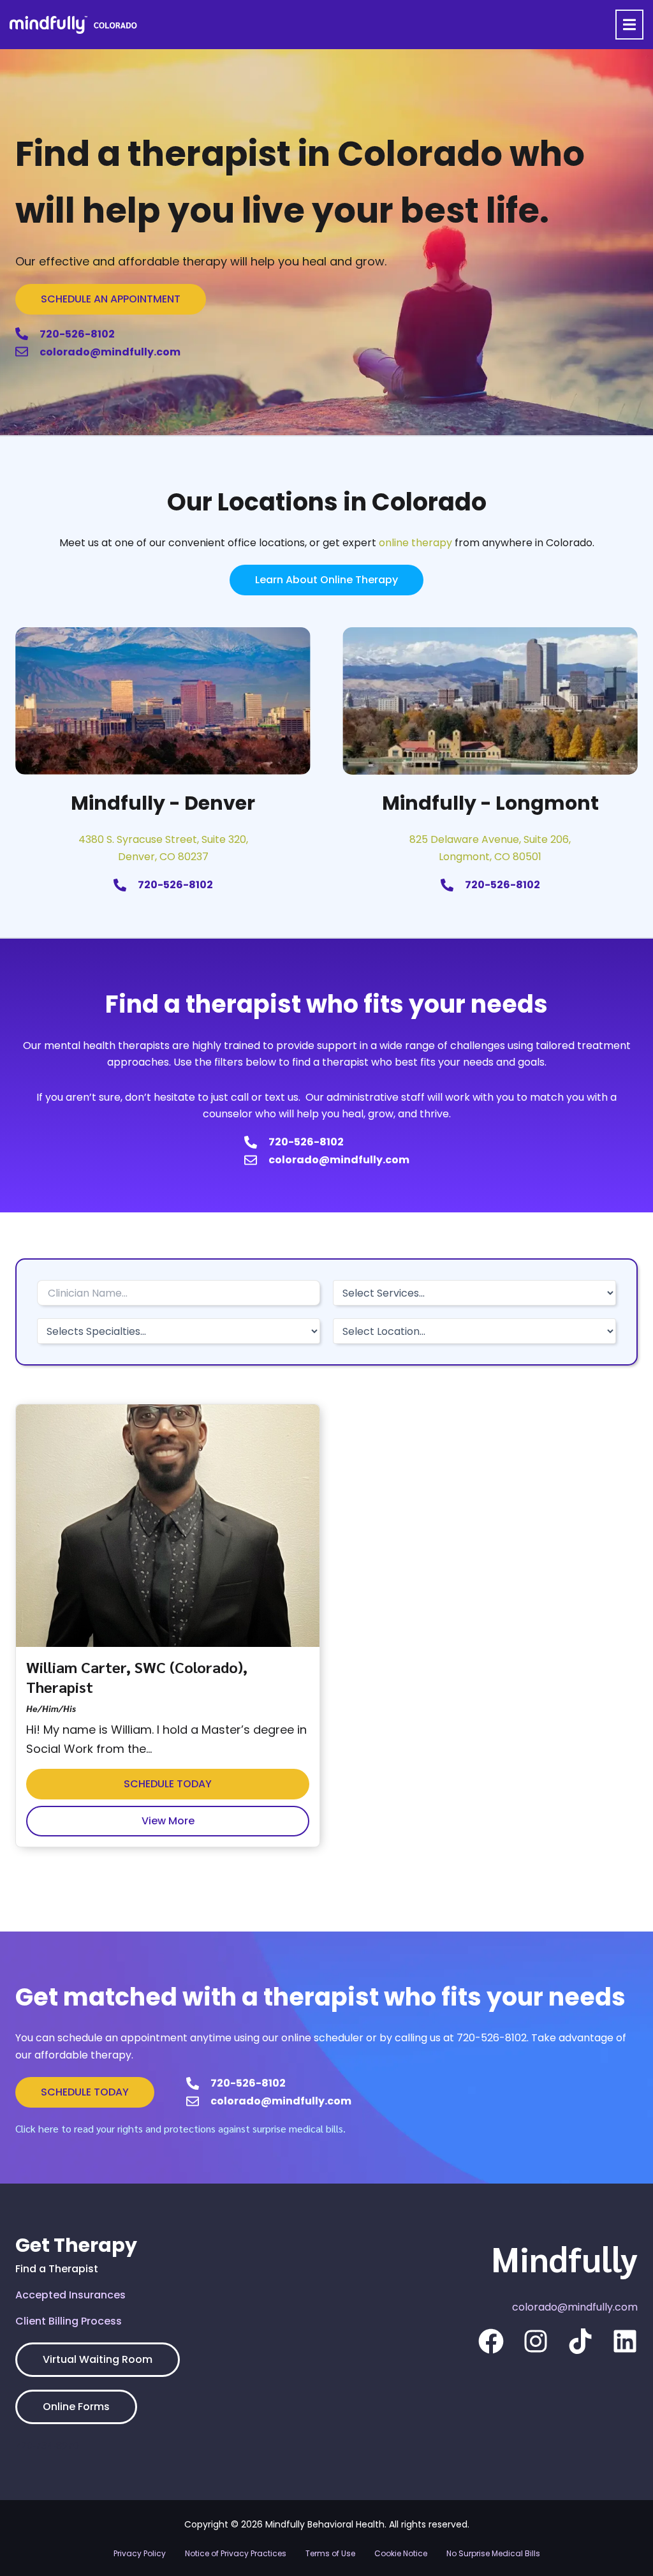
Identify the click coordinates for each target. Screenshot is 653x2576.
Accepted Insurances (70, 2295)
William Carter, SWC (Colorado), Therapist (137, 1677)
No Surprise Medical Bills (493, 2553)
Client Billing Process (69, 2321)
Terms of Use (330, 2553)
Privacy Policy (140, 2553)
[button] (629, 25)
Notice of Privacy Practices (236, 2553)
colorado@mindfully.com (575, 2307)
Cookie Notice (401, 2553)
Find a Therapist (57, 2269)
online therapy (415, 543)
